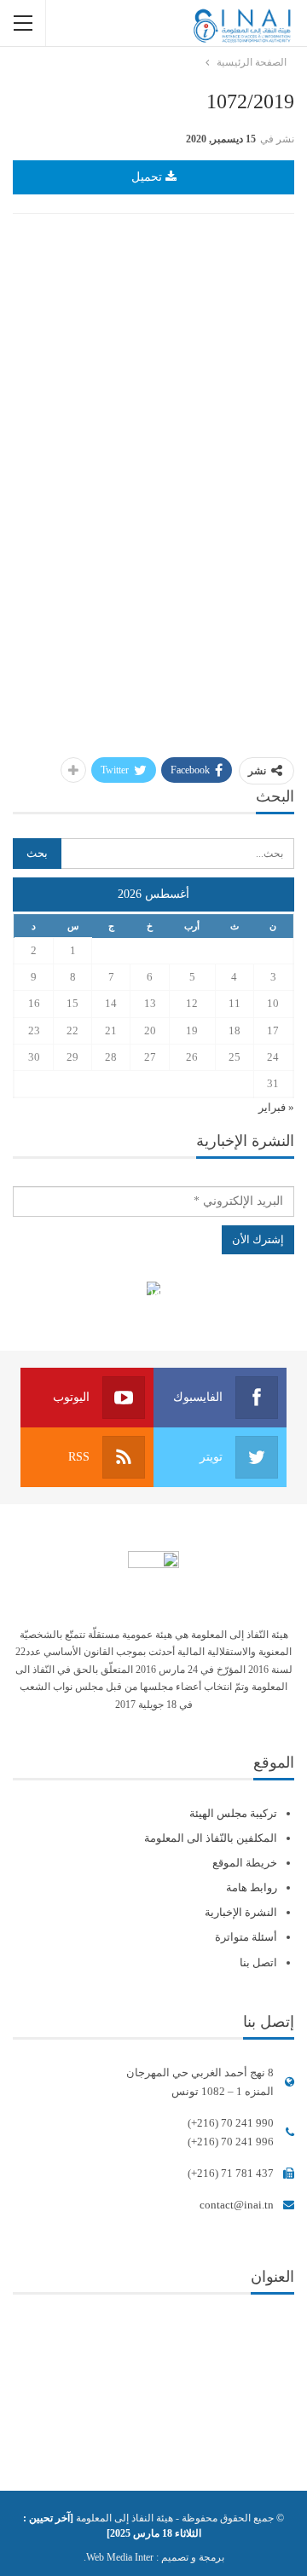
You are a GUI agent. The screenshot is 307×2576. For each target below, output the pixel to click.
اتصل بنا (258, 1962)
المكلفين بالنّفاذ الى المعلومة (211, 1838)
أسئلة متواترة (246, 1937)
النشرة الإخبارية (241, 1912)
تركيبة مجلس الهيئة (233, 1813)
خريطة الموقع (245, 1863)
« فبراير (276, 1107)
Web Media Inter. (119, 2557)
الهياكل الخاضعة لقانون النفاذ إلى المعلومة (154, 1291)
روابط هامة (252, 1887)
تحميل (148, 177)
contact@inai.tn (237, 2205)
